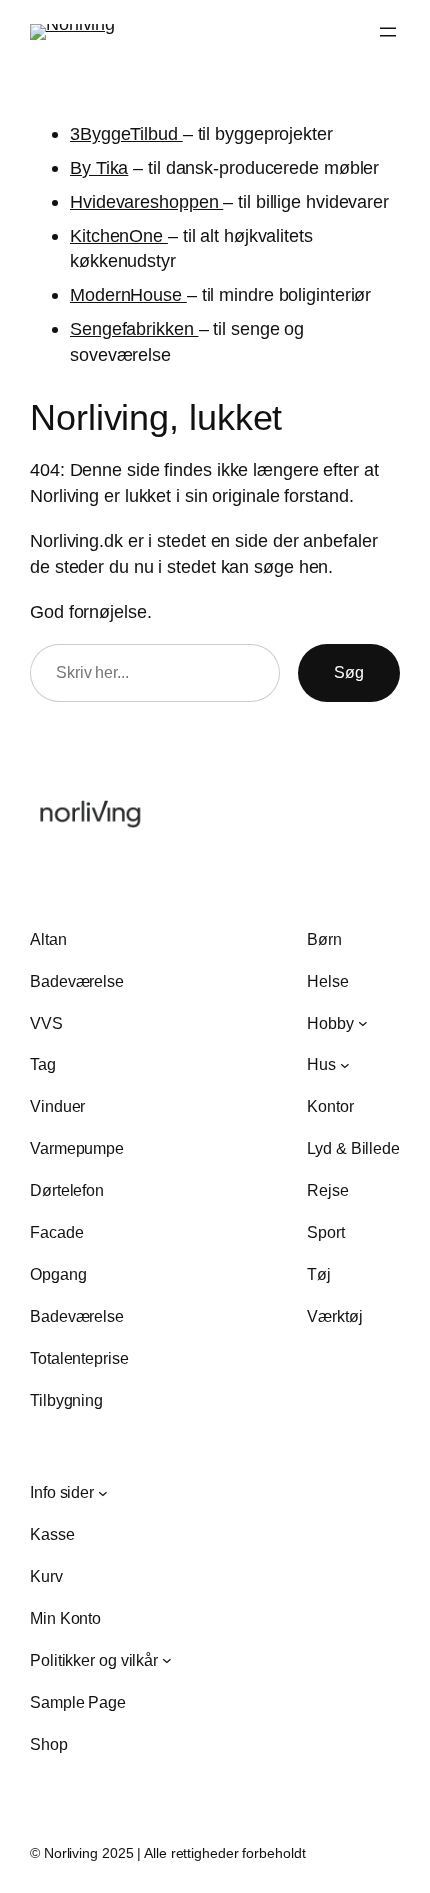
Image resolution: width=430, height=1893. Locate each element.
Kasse (52, 1534)
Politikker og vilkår (94, 1660)
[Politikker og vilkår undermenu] (167, 1660)
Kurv (46, 1576)
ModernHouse (128, 294)
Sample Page (78, 1702)
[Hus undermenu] (345, 1065)
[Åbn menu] (388, 32)
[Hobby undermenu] (363, 1023)
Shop (49, 1744)
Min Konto (65, 1618)
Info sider (62, 1492)
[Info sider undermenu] (103, 1493)
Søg (349, 672)
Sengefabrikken (134, 328)
